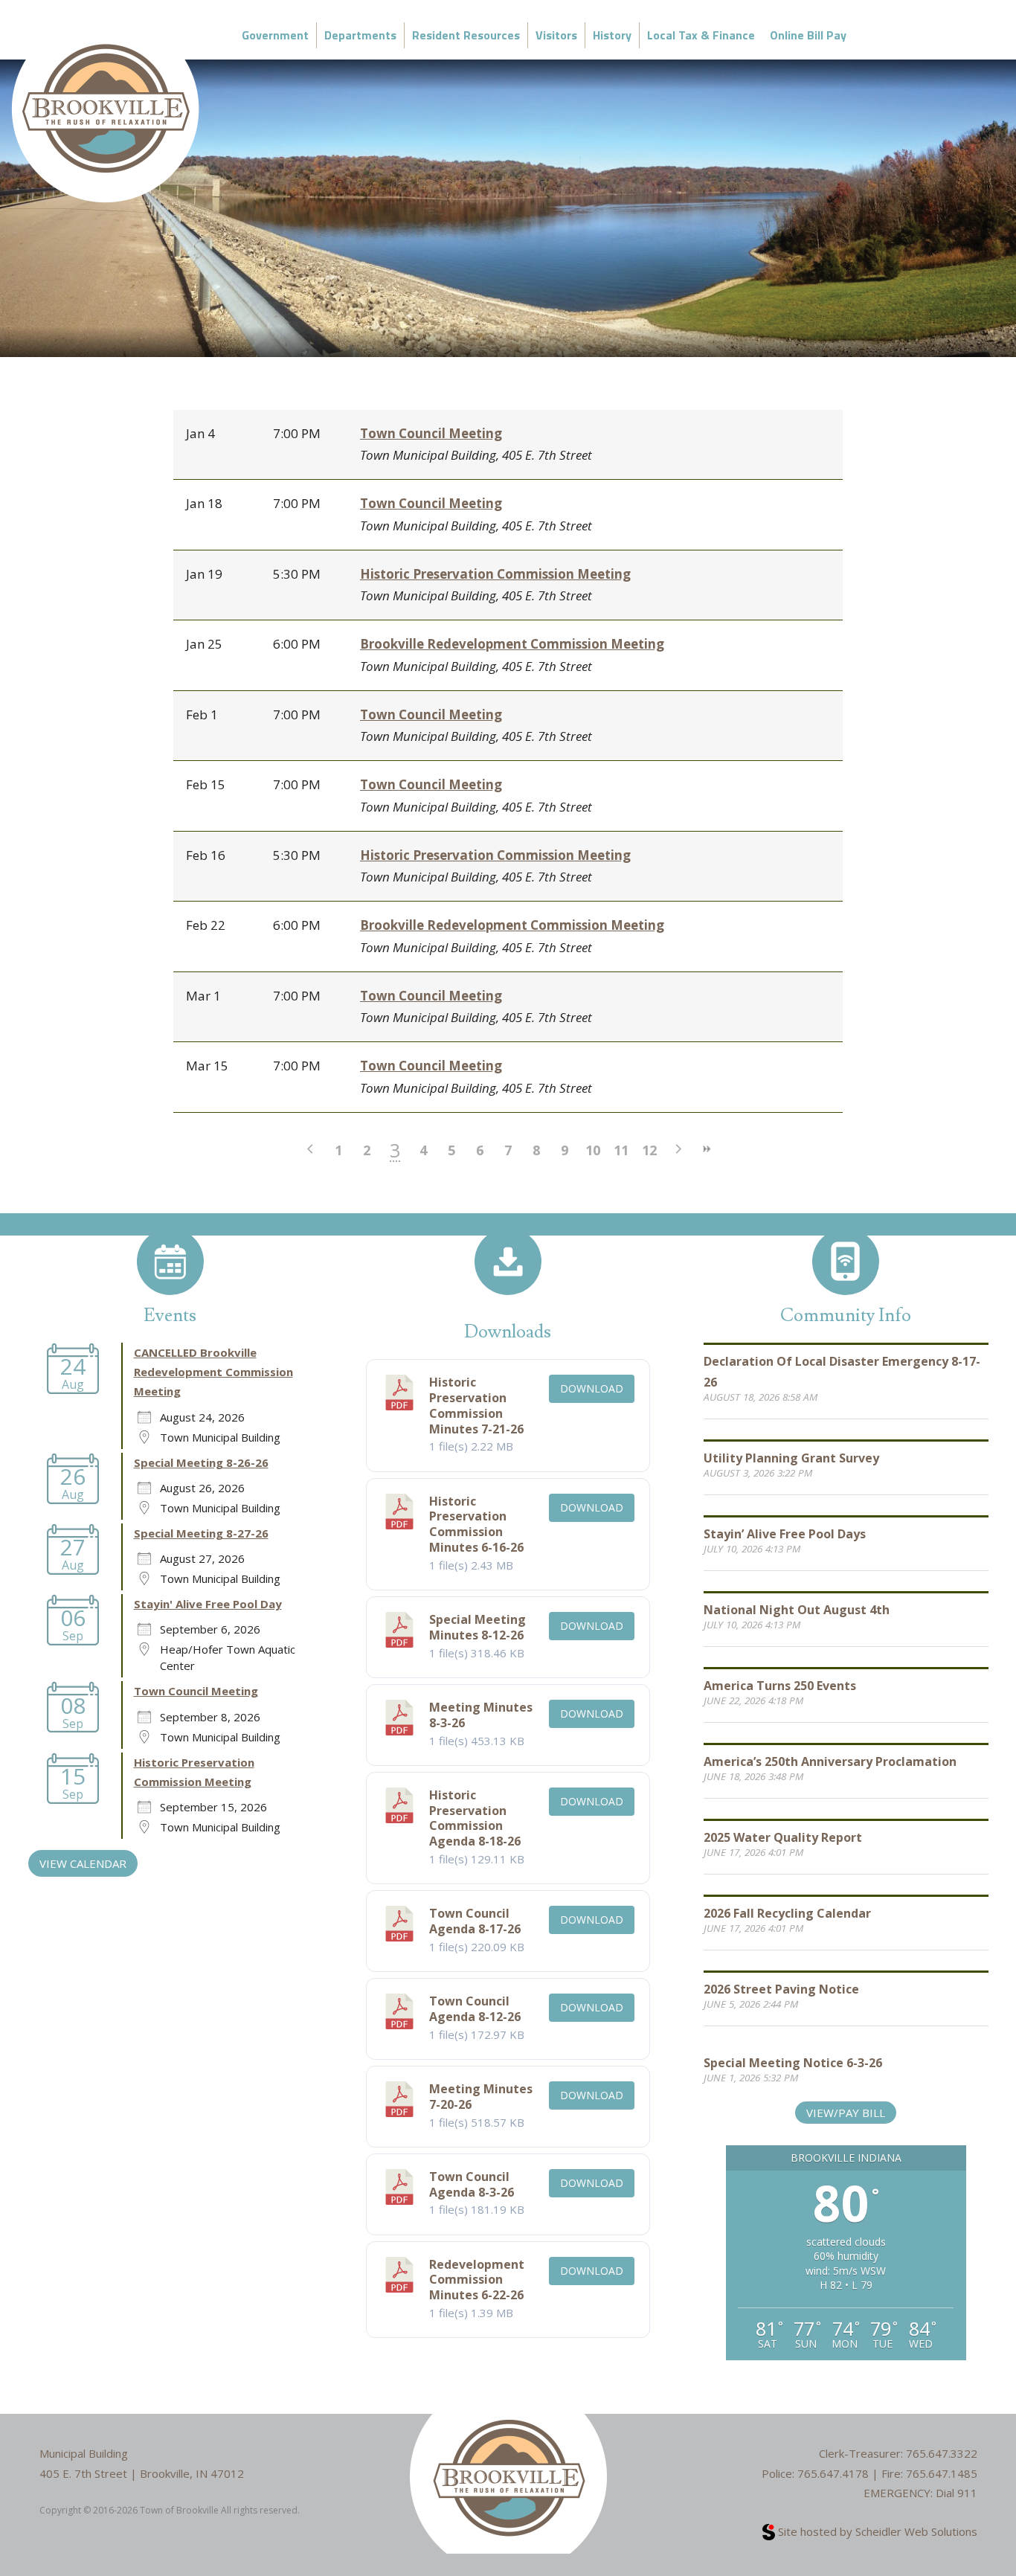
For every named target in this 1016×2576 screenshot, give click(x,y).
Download (592, 1388)
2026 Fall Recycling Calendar (787, 1913)
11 (621, 1150)
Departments (360, 35)
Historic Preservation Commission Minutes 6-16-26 (476, 1524)
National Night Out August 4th (797, 1610)
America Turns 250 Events (780, 1686)
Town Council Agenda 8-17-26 (475, 1921)
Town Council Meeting (431, 433)
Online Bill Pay (808, 35)
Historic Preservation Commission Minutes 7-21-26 (476, 1405)
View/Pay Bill (846, 2113)
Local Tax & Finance (701, 35)
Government (275, 35)
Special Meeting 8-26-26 (201, 1462)
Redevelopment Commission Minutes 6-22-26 (477, 2280)
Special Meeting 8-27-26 (201, 1533)
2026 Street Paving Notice (781, 1989)
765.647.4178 (833, 2473)
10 (593, 1150)
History (612, 35)
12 (649, 1150)
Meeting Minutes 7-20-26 (481, 2097)
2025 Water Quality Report (783, 1837)
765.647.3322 (942, 2453)
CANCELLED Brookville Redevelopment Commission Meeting (213, 1372)
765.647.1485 (942, 2473)
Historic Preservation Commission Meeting (495, 574)
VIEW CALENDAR (83, 1863)
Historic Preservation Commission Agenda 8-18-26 (475, 1818)
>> (706, 1149)
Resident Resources (466, 35)
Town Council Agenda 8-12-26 (475, 2009)
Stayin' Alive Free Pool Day (208, 1604)
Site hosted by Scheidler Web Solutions (876, 2531)
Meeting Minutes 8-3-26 (481, 1715)
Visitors (556, 35)
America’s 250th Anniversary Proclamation (830, 1761)
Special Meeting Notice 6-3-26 (793, 2063)
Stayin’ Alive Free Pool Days (785, 1534)
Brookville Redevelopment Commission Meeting (512, 644)
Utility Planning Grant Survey (791, 1458)
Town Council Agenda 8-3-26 (472, 2184)
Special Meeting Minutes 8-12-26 (478, 1627)
